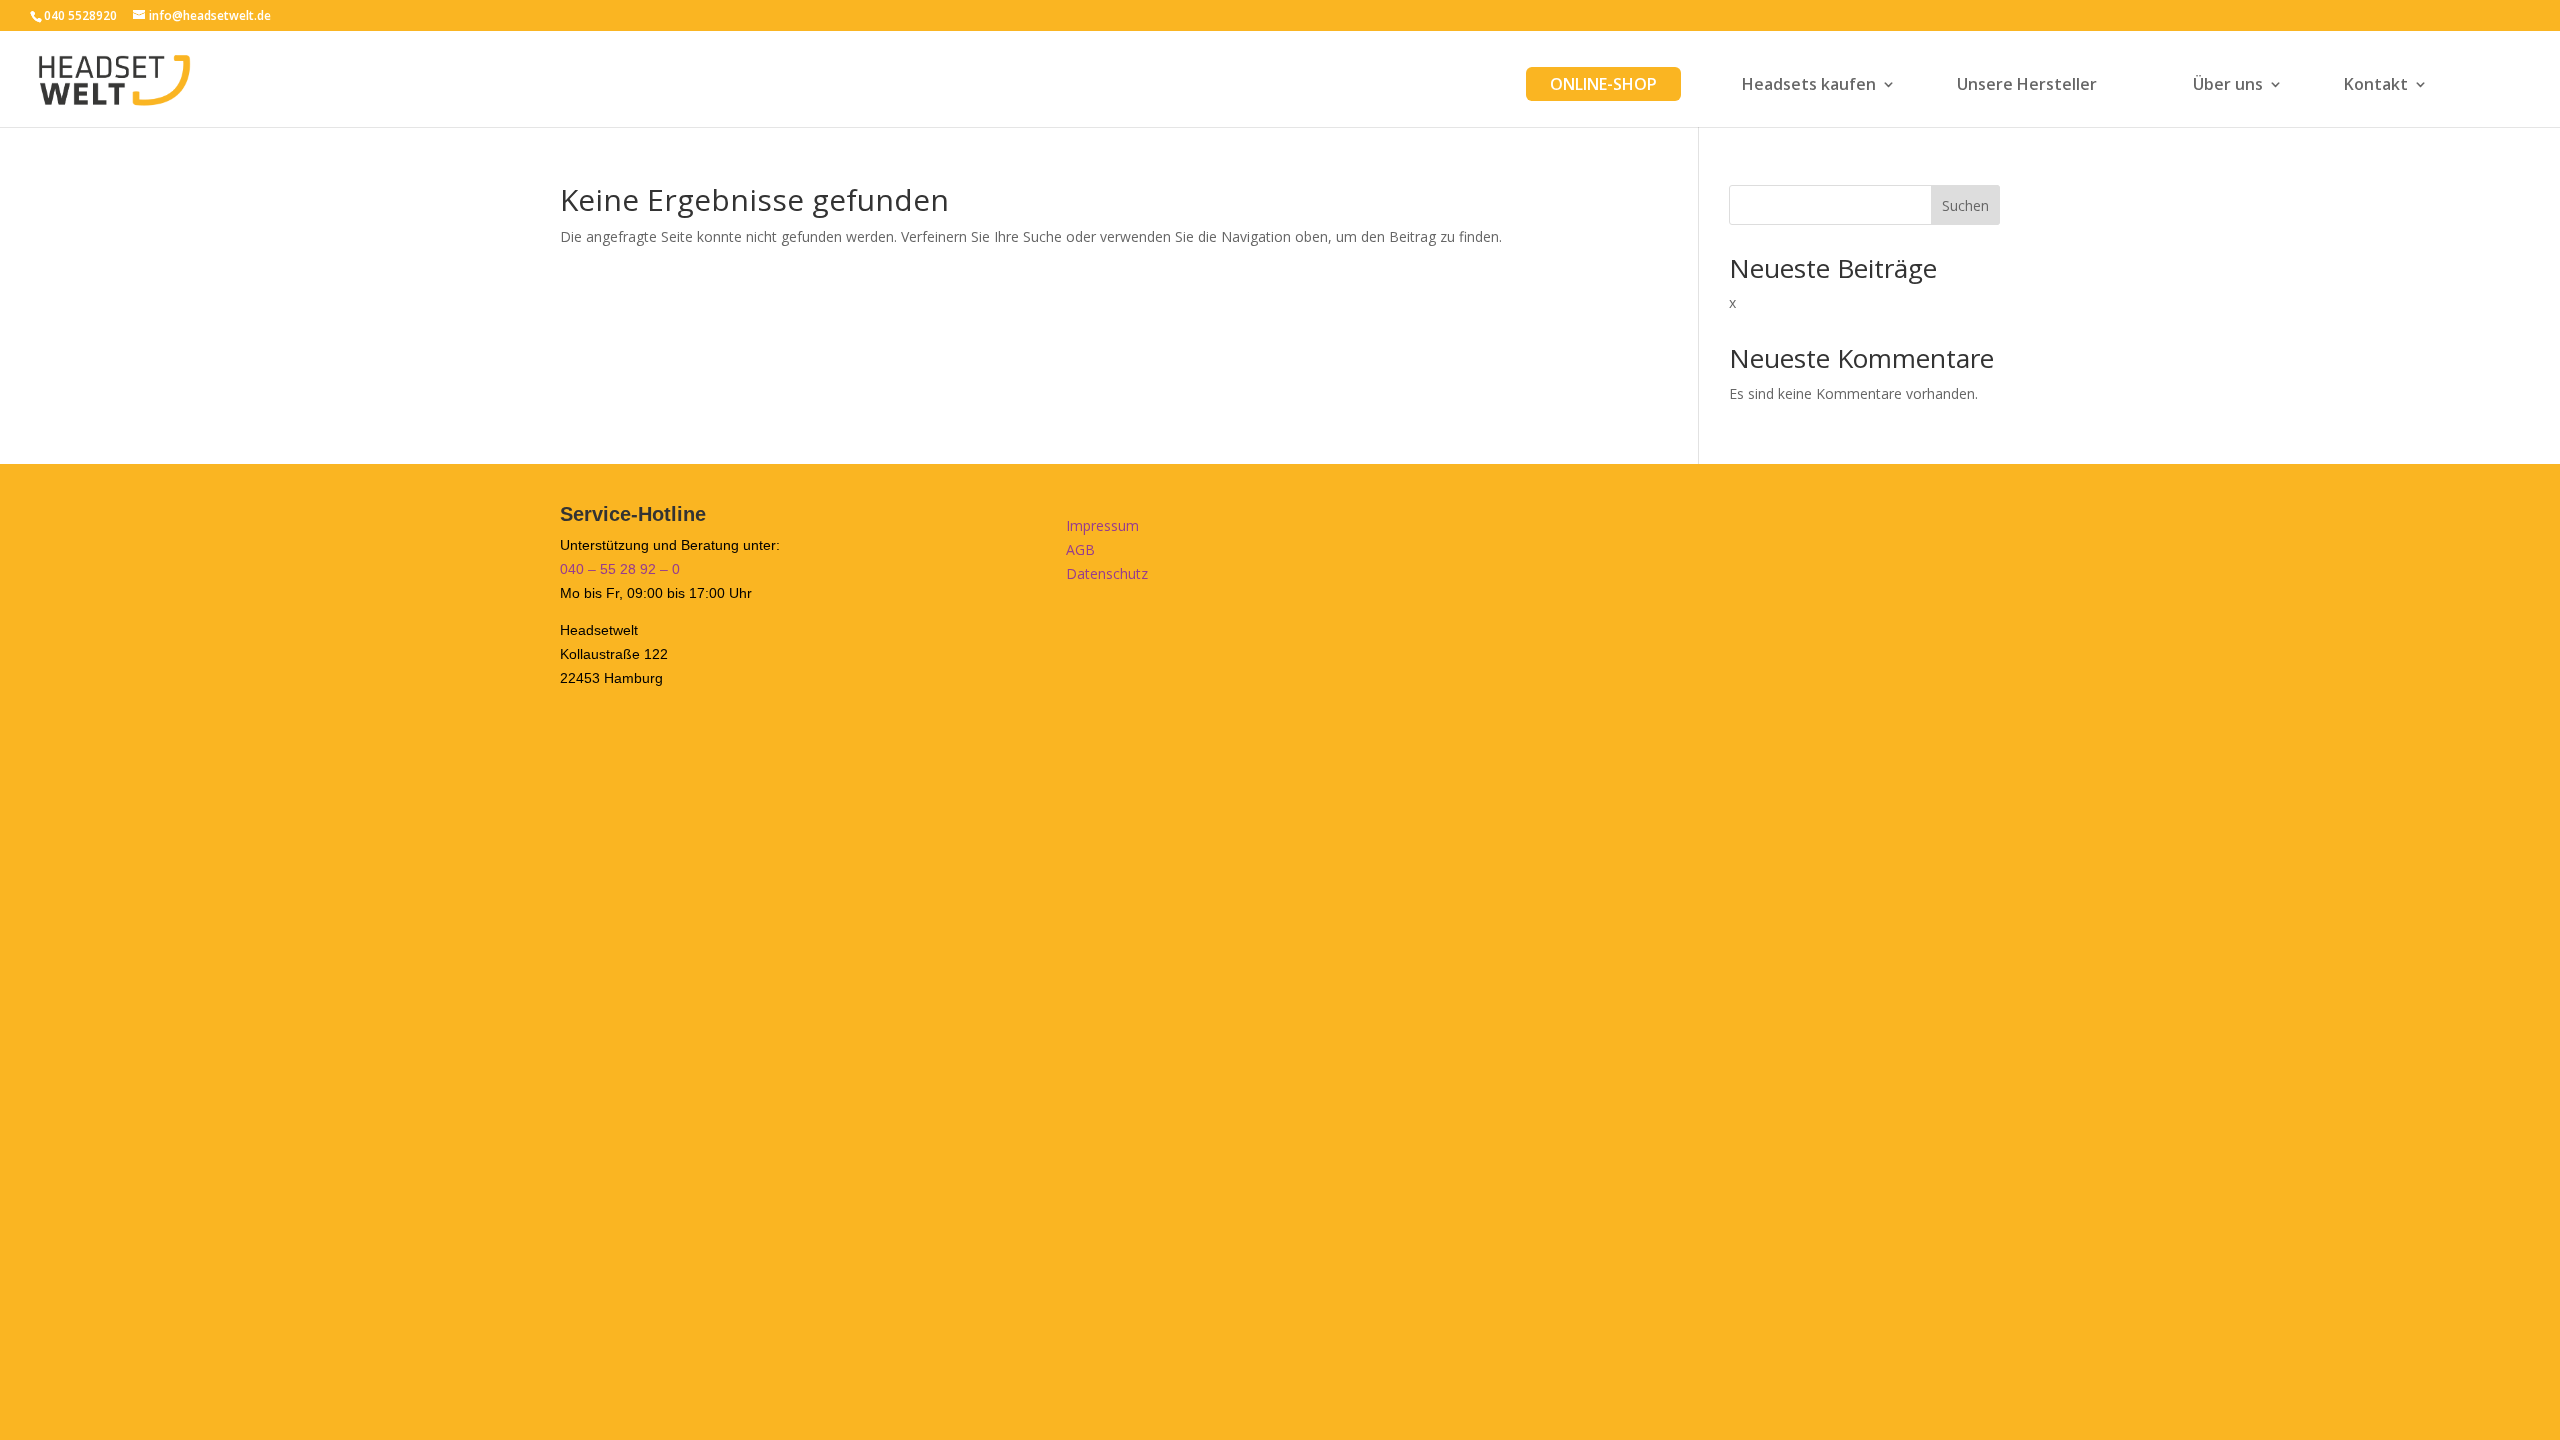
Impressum (1102, 525)
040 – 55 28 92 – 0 (620, 569)
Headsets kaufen (1809, 86)
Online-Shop (1603, 84)
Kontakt (2376, 86)
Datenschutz (1107, 573)
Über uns (2228, 86)
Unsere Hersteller (2027, 86)
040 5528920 (80, 15)
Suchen (1965, 205)
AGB (1080, 549)
